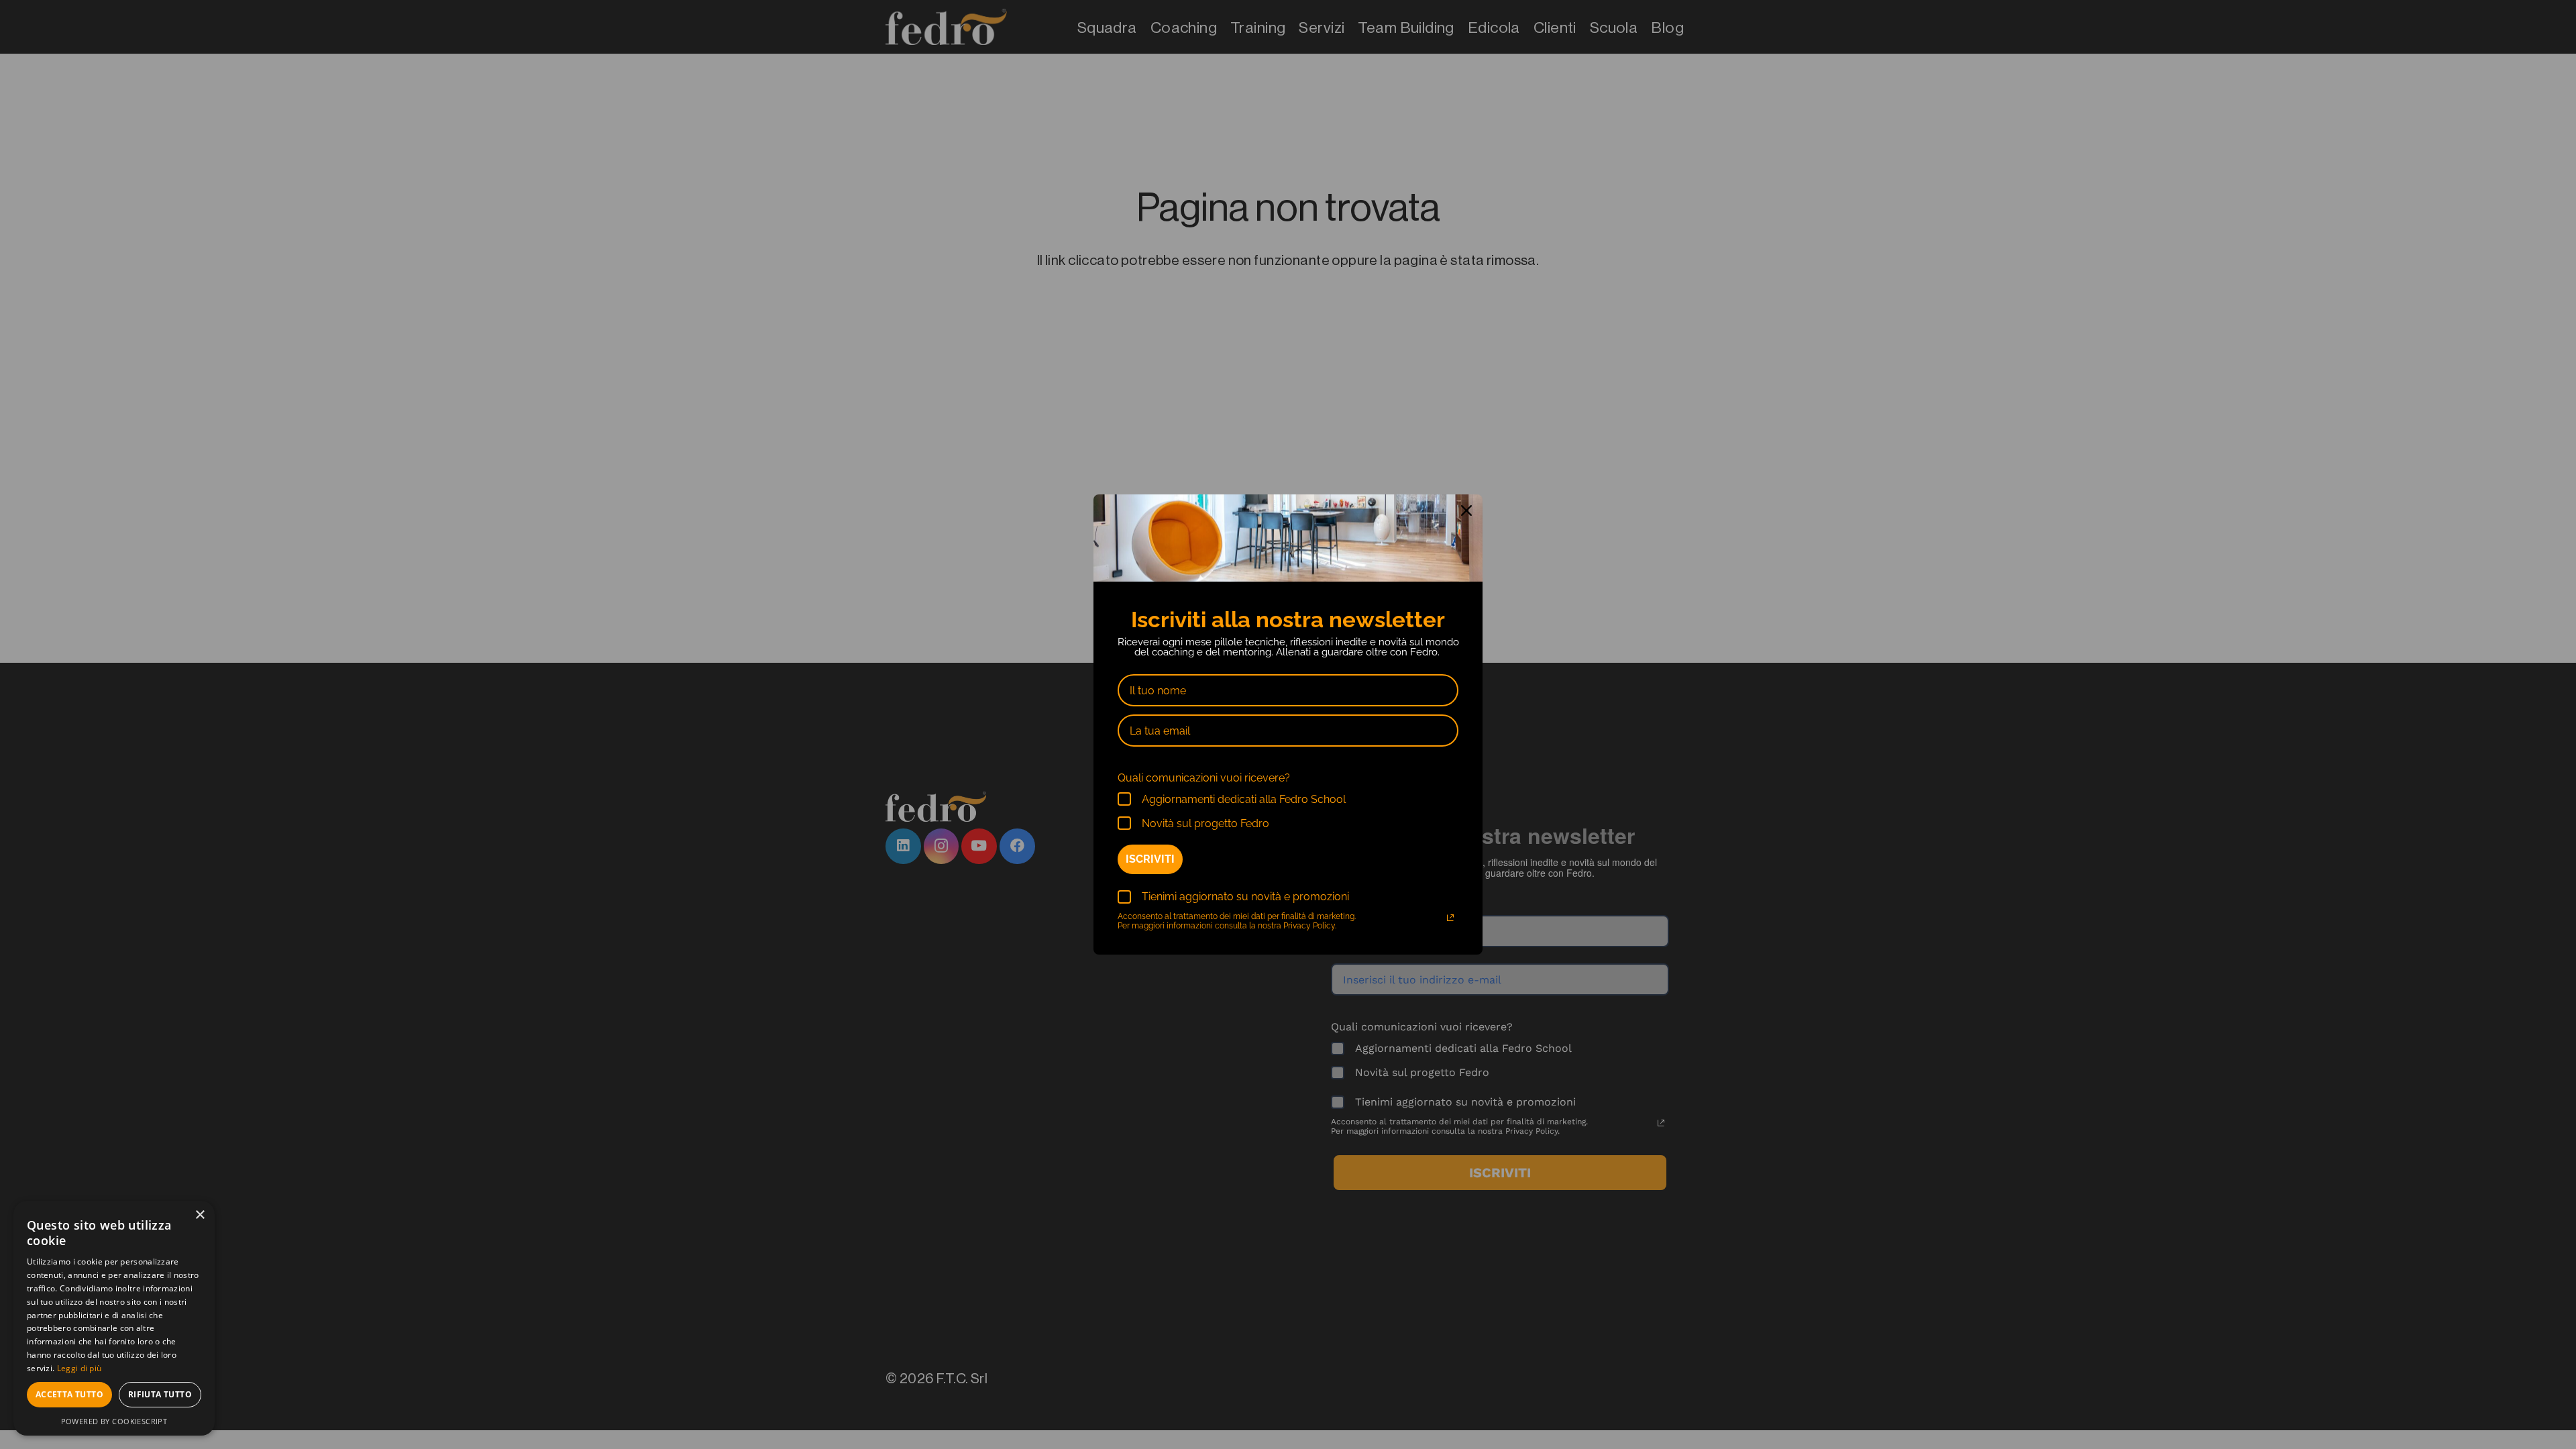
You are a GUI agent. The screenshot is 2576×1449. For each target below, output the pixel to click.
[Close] (1466, 511)
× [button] (200, 1215)
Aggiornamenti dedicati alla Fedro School (1244, 799)
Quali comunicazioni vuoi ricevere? (1204, 778)
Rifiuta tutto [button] (160, 1394)
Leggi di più (79, 1368)
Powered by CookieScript (114, 1421)
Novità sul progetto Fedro (1205, 823)
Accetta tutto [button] (69, 1394)
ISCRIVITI (1150, 859)
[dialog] (114, 1318)
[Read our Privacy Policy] (1450, 918)
